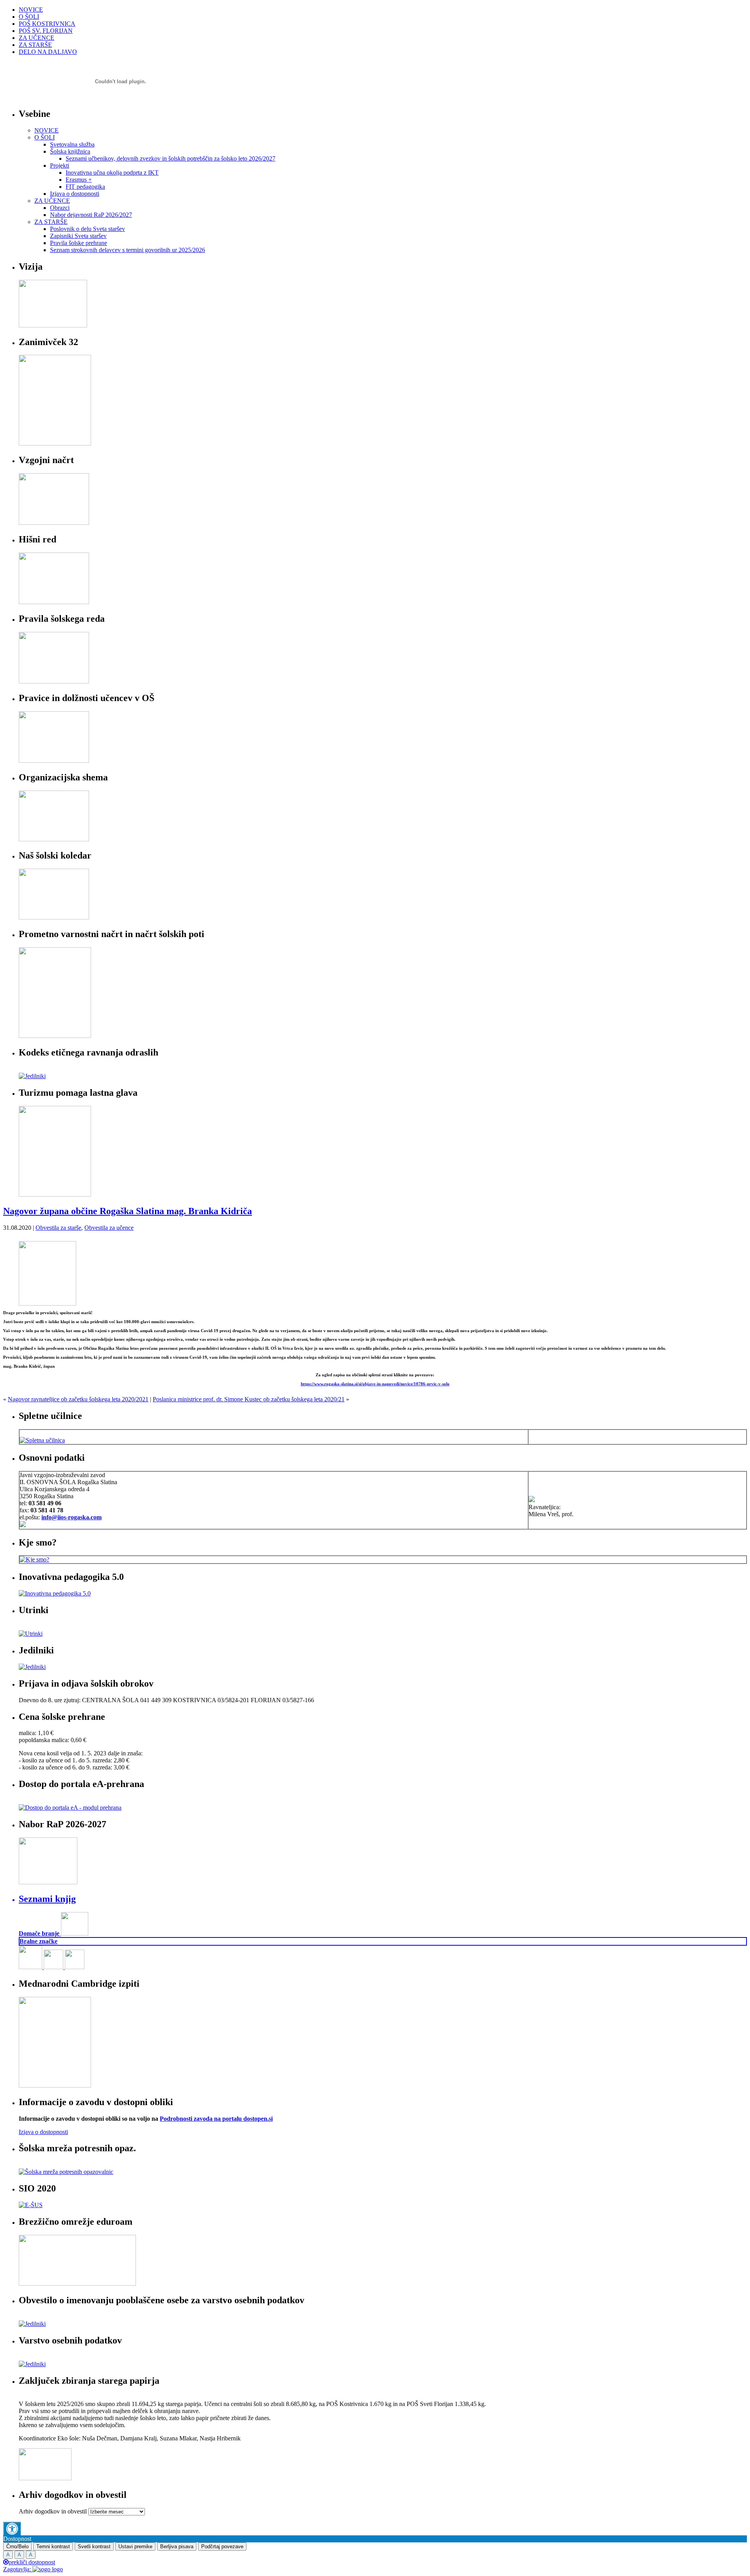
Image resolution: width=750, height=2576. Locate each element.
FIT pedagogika (85, 187)
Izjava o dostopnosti (75, 194)
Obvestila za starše (58, 1228)
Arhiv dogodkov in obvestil (53, 2511)
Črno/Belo (17, 2546)
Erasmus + (79, 180)
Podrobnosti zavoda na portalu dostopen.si (216, 2119)
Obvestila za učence (109, 1228)
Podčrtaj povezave (222, 2546)
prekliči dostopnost (32, 2562)
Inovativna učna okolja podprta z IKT (112, 173)
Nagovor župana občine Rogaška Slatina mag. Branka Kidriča (128, 1211)
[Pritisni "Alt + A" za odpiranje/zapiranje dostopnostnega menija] (12, 2529)
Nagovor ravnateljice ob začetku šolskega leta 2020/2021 (78, 1399)
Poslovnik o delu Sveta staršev (87, 229)
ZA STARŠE (35, 45)
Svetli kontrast (94, 2546)
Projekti (60, 165)
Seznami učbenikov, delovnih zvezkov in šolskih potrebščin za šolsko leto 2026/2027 (171, 158)
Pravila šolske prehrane (79, 243)
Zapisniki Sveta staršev (78, 236)
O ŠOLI (29, 17)
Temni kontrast (53, 2546)
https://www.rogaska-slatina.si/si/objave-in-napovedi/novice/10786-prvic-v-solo (375, 1384)
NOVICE (31, 10)
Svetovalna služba (72, 144)
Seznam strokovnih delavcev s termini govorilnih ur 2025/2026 (128, 250)
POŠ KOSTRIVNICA (47, 24)
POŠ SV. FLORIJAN (46, 31)
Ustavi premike (135, 2546)
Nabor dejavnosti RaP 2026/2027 (91, 215)
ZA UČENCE (37, 38)
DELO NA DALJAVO (48, 52)
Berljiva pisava (177, 2546)
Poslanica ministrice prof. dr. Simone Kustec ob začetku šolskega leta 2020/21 (249, 1399)
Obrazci (60, 208)
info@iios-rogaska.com (71, 1517)
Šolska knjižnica (70, 151)
